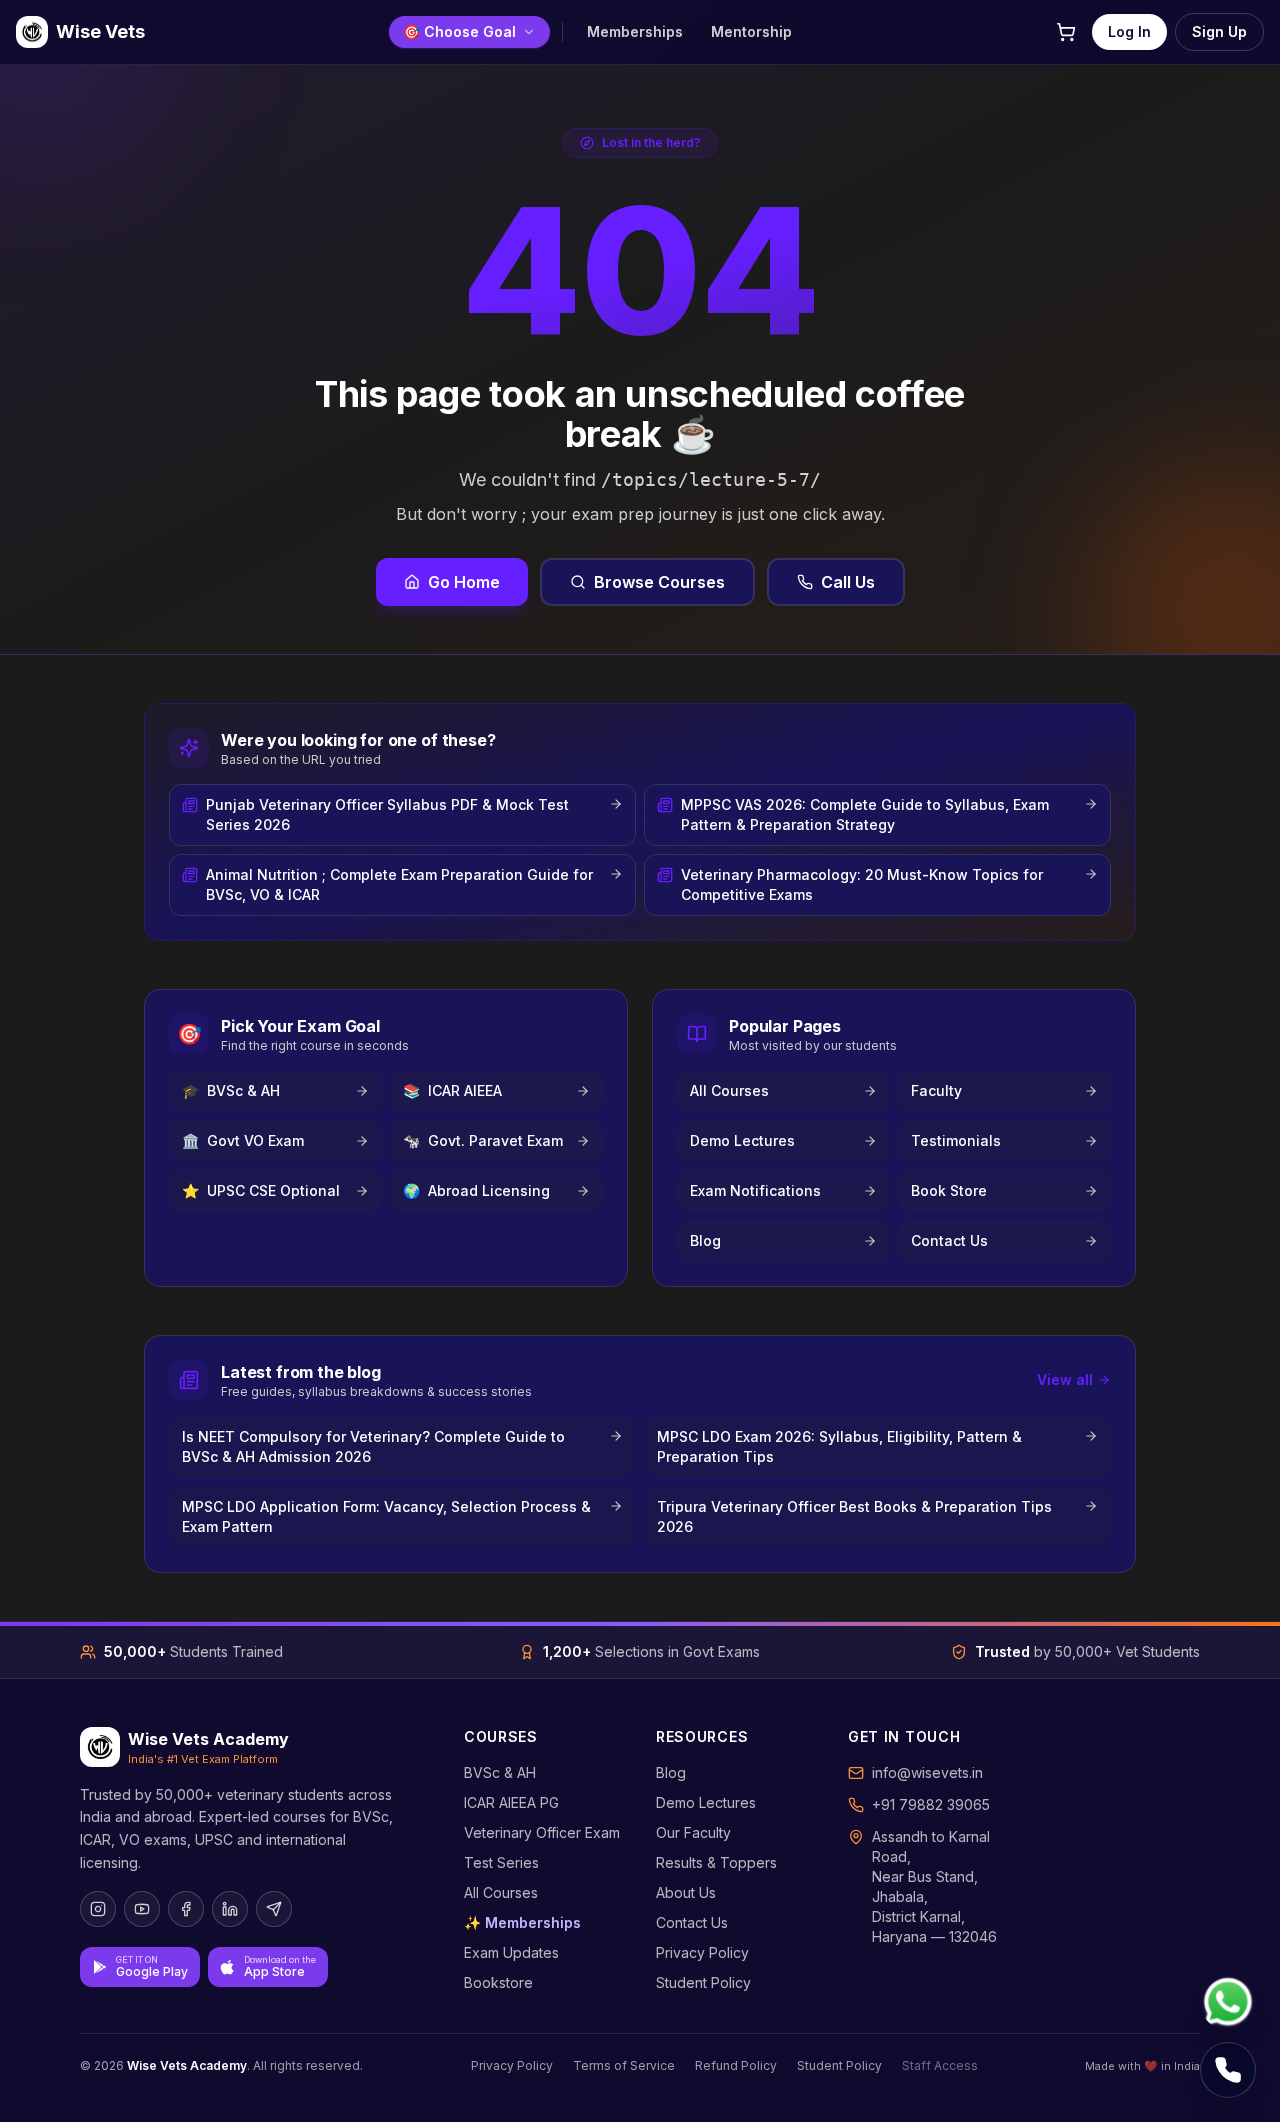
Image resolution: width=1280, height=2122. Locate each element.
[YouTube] (142, 1909)
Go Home (464, 582)
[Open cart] (1066, 32)
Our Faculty (693, 1832)
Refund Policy (736, 2065)
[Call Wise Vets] (1228, 2070)
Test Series (501, 1862)
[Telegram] (274, 1909)
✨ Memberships (522, 1922)
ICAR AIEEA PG (511, 1802)
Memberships (635, 31)
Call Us (848, 582)
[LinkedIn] (230, 1909)
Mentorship (751, 31)
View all (1065, 1379)
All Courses (501, 1892)
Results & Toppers (716, 1862)
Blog (671, 1772)
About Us (686, 1892)
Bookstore (498, 1982)
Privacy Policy (702, 1952)
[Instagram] (98, 1909)
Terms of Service (624, 2065)
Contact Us (692, 1922)
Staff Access (940, 2065)
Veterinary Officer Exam (542, 1832)
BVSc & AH (500, 1772)
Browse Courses (659, 582)
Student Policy (703, 1982)
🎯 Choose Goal (459, 31)
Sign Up (1219, 31)
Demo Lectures (706, 1802)
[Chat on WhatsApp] (1228, 2002)
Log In (1129, 31)
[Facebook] (186, 1909)
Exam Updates (511, 1952)
